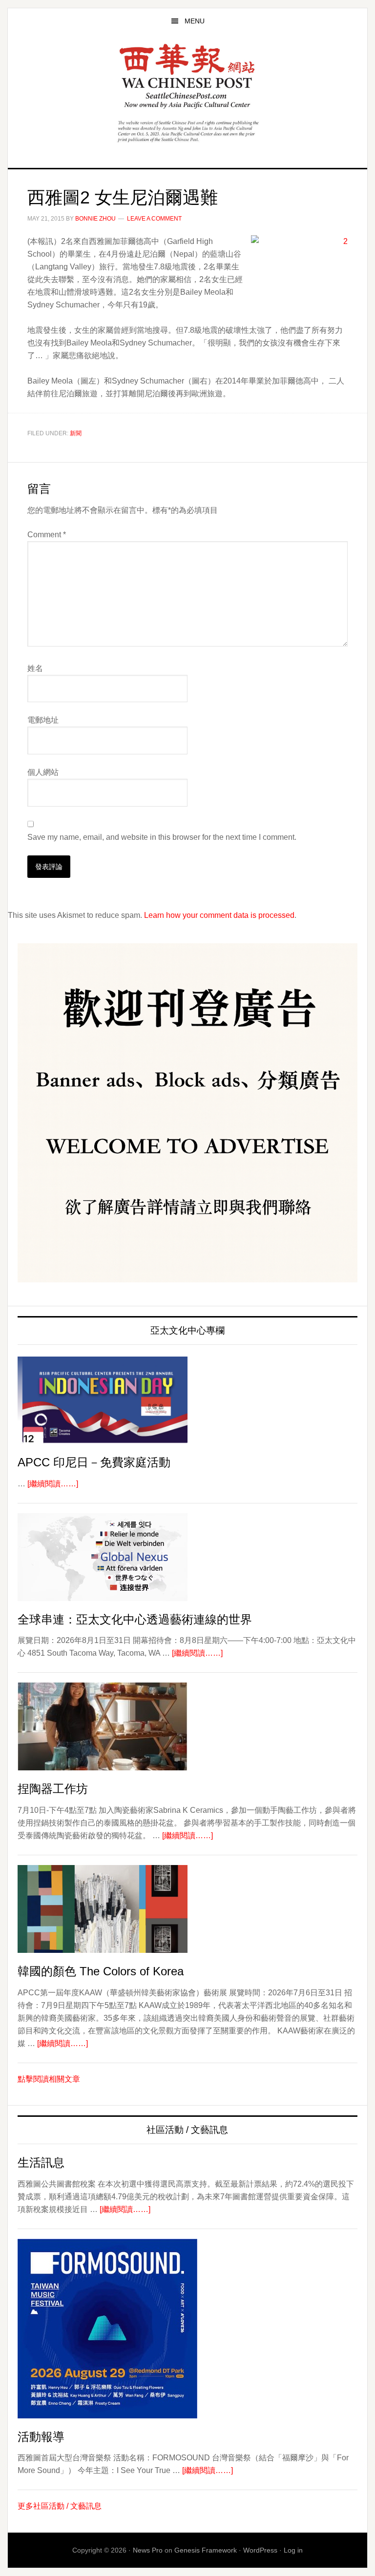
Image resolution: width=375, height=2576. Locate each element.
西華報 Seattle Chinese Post (187, 76)
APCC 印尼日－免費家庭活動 (94, 1462)
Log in (293, 2550)
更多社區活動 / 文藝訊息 (60, 2506)
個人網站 (43, 772)
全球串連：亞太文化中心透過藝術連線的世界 (135, 1619)
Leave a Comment (154, 219)
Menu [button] (195, 21)
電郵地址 (43, 720)
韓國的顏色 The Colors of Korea (101, 1971)
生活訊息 (41, 2162)
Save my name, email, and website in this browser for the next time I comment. (162, 837)
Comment (47, 535)
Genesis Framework (206, 2550)
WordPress (260, 2550)
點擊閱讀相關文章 (49, 2079)
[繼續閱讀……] (53, 1484)
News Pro (148, 2550)
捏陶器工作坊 (53, 1789)
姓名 (35, 668)
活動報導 (41, 2437)
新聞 (76, 433)
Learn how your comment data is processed (219, 915)
